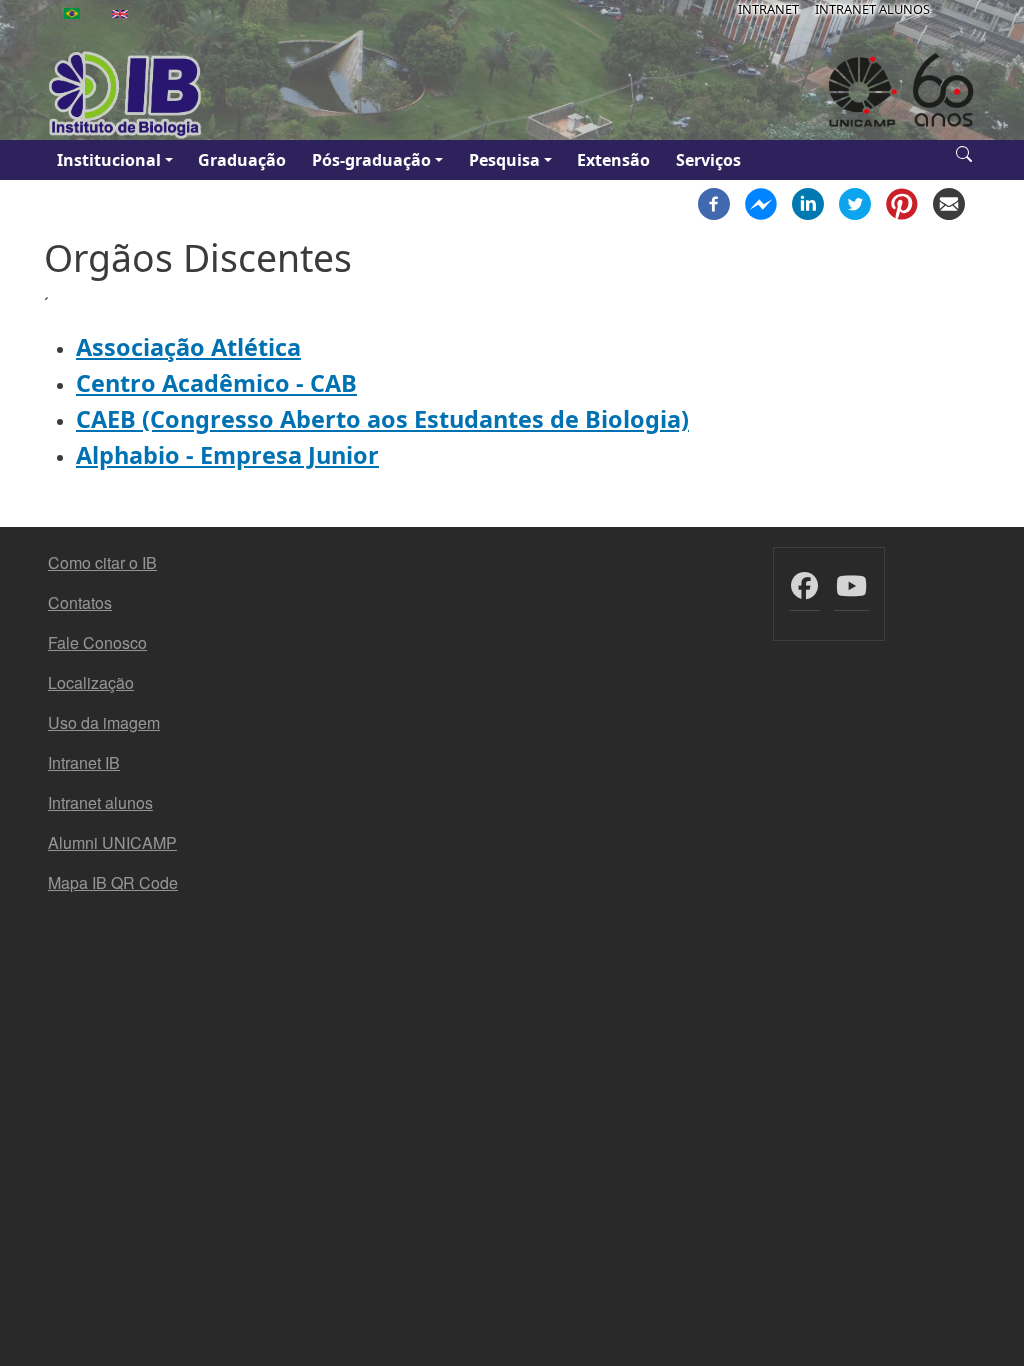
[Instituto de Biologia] (126, 95)
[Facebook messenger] (761, 202)
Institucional (109, 160)
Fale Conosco (97, 642)
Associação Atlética (188, 347)
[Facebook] (714, 202)
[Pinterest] (902, 202)
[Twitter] (855, 202)
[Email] (949, 202)
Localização (91, 682)
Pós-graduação (371, 160)
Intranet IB (84, 762)
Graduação (242, 160)
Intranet (768, 9)
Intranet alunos (100, 802)
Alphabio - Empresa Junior (227, 455)
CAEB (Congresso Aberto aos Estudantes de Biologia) (382, 419)
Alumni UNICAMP (112, 842)
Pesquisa (504, 160)
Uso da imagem (104, 722)
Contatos (80, 602)
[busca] (964, 152)
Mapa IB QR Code (113, 882)
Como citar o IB (102, 562)
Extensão (613, 160)
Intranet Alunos (872, 9)
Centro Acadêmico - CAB (216, 383)
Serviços (708, 160)
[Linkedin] (808, 202)
